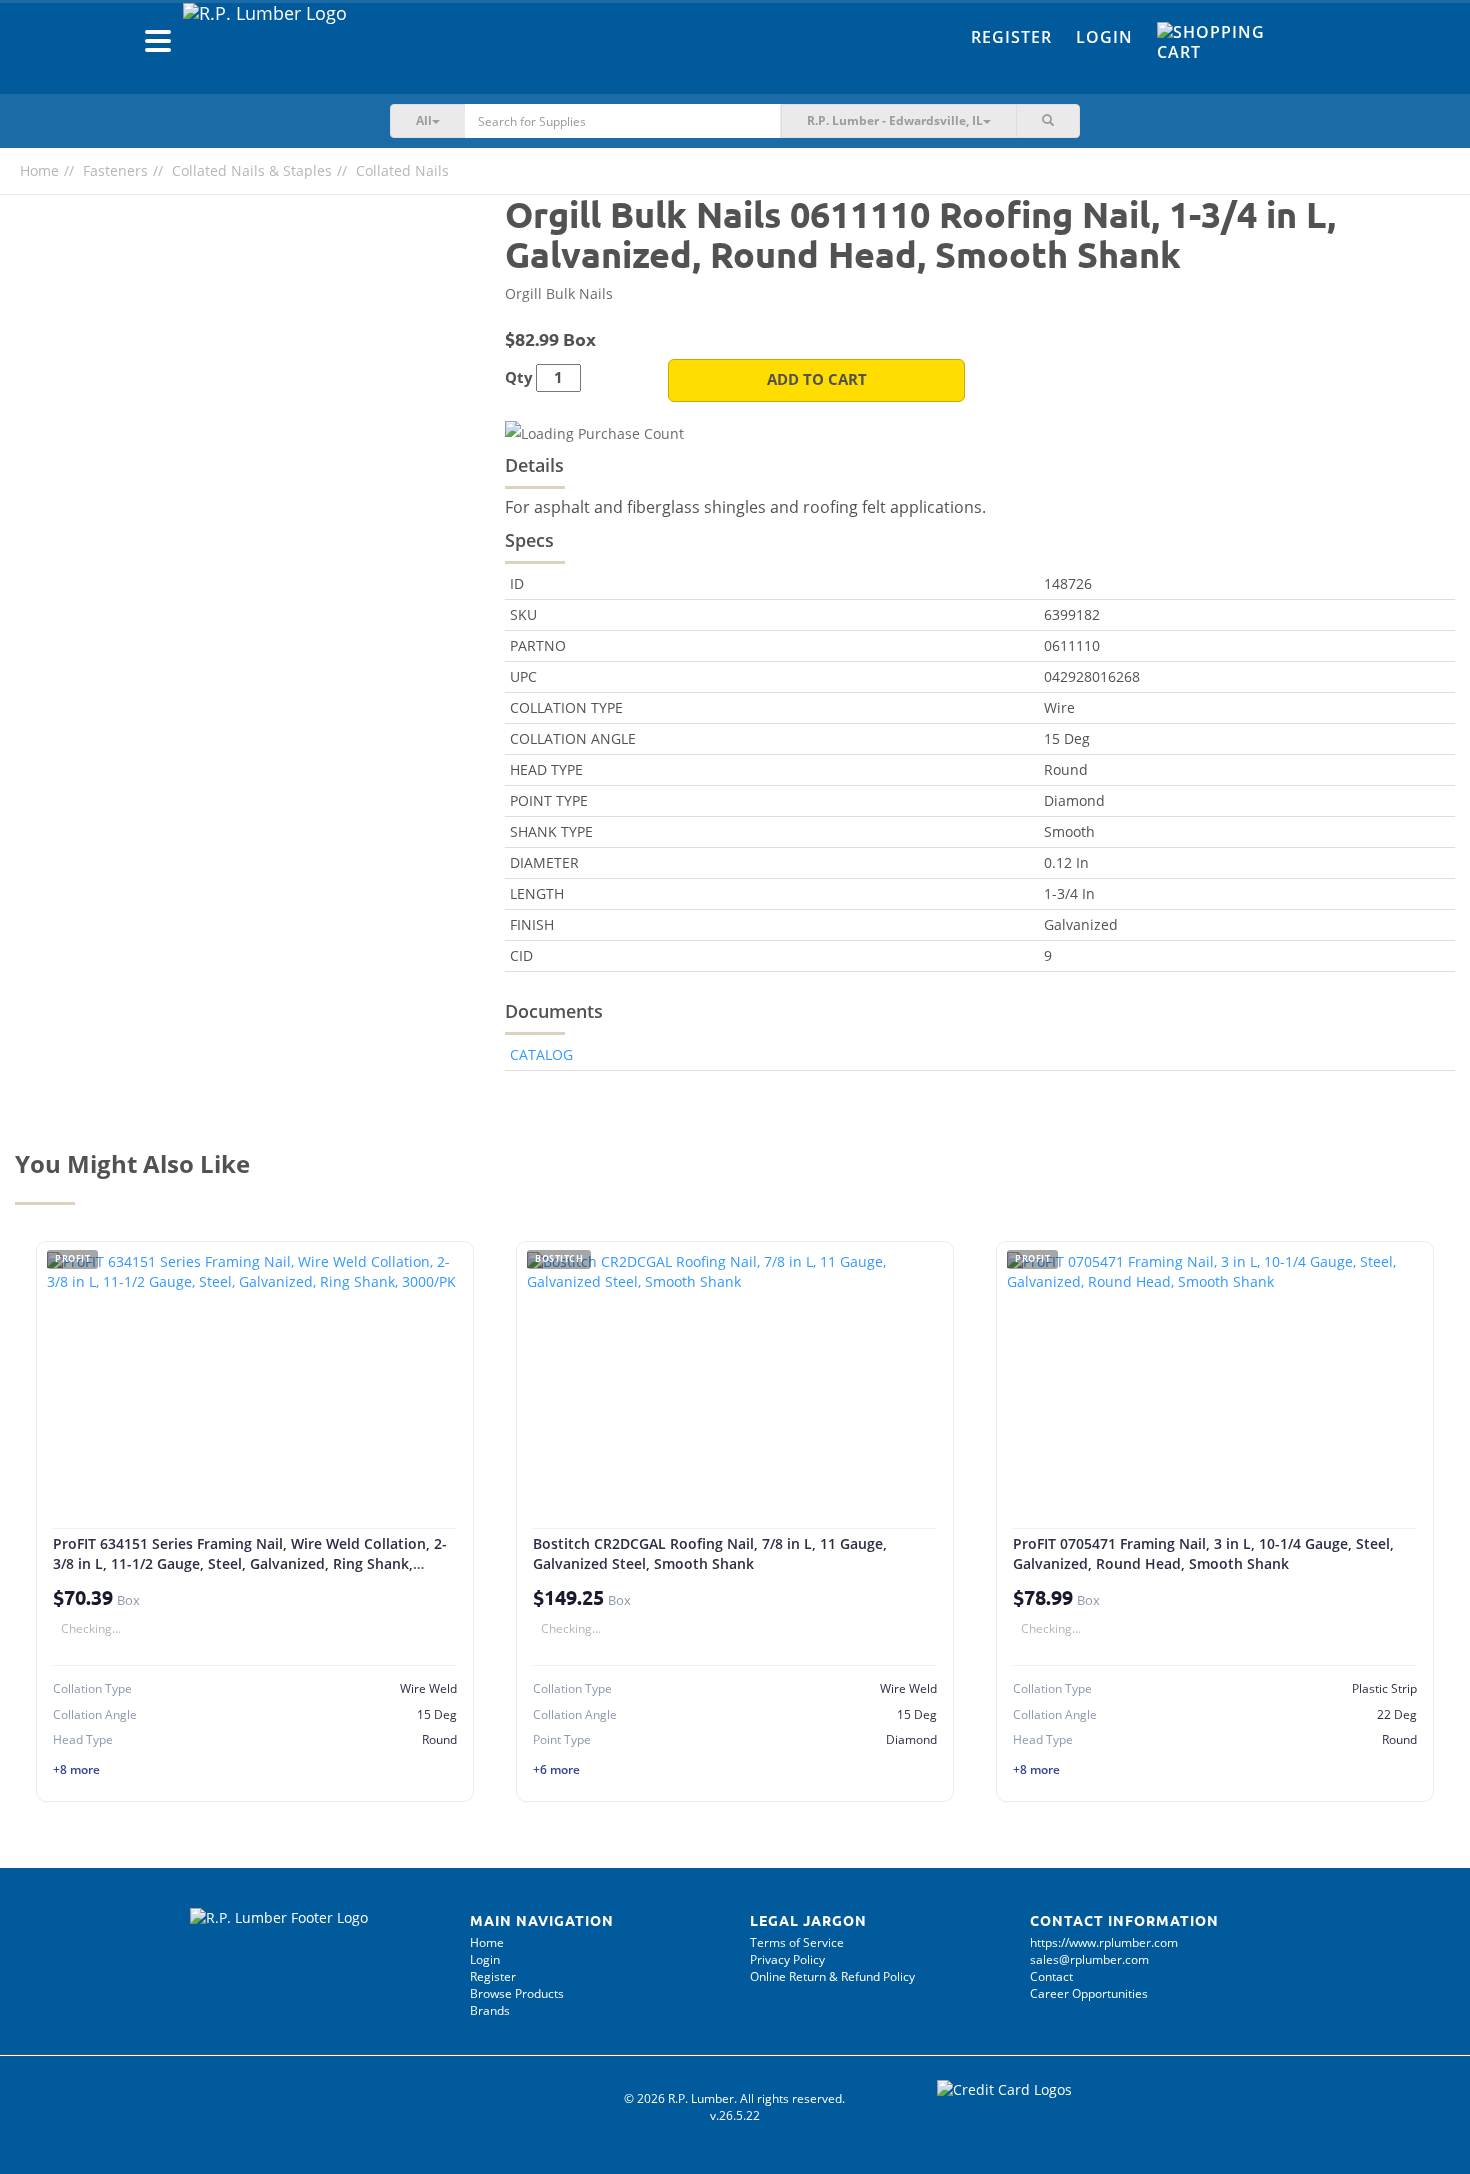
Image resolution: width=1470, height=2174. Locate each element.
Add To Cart (817, 379)
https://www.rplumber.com (1104, 1942)
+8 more (76, 1769)
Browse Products (517, 1993)
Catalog (541, 1054)
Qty (519, 377)
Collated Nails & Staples (252, 170)
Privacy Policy (787, 1959)
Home (39, 170)
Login (1104, 37)
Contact (1051, 1976)
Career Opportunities (1089, 1993)
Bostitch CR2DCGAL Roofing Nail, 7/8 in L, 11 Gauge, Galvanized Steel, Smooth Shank (710, 1553)
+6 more (556, 1769)
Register (1011, 37)
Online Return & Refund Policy (832, 1976)
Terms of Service (797, 1942)
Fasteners (115, 170)
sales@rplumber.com (1089, 1959)
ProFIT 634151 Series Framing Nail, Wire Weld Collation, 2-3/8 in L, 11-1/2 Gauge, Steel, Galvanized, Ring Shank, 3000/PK (250, 1563)
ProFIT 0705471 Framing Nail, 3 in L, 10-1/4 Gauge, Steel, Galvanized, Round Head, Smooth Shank (1203, 1553)
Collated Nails (402, 170)
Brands (490, 2010)
